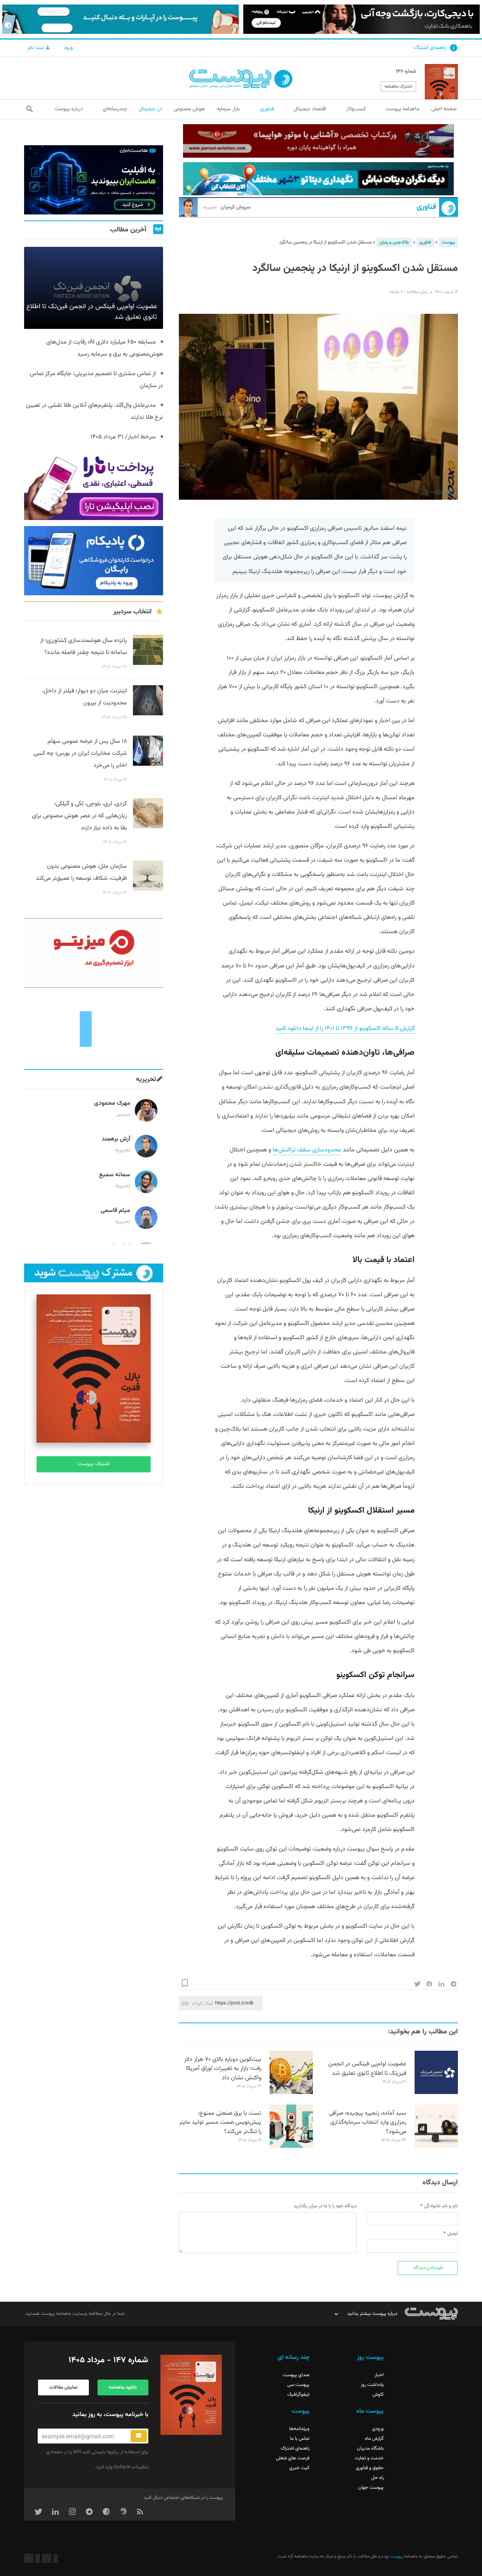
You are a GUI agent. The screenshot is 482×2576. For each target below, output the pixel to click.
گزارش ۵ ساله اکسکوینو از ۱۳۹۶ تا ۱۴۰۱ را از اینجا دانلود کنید (345, 1029)
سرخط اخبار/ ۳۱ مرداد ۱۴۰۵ (123, 437)
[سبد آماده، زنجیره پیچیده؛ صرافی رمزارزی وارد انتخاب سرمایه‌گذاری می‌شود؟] (436, 2147)
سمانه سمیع (115, 1175)
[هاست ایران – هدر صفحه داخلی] (318, 179)
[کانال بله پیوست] (120, 19)
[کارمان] (94, 1028)
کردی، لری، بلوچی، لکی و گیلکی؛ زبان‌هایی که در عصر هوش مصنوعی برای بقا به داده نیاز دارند (79, 816)
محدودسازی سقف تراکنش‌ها (307, 1150)
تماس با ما (300, 2439)
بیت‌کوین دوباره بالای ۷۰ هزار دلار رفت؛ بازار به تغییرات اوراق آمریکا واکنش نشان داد (223, 2069)
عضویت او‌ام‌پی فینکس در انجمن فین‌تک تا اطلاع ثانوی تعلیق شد (367, 2069)
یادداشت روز (372, 2385)
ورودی (378, 2429)
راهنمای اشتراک (430, 48)
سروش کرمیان (227, 207)
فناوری (426, 207)
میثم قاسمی (115, 1211)
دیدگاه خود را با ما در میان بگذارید (325, 2206)
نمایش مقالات (63, 2387)
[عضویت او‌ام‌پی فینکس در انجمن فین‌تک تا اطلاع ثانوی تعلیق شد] (436, 2093)
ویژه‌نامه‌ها (299, 2429)
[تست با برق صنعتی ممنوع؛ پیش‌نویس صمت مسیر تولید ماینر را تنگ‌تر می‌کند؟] (291, 2147)
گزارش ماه (374, 2439)
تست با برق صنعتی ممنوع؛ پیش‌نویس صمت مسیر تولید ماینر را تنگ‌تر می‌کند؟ (220, 2123)
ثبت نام (37, 48)
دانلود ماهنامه (123, 2387)
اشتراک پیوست (94, 1464)
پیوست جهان (371, 2488)
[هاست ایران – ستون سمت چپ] (94, 180)
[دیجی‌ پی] (361, 19)
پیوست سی (298, 2385)
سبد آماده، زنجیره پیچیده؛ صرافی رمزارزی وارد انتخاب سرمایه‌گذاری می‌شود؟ (368, 2123)
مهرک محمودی (112, 1103)
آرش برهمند (116, 1139)
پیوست (448, 242)
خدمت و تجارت (369, 2458)
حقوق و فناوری (370, 2468)
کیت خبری (299, 2468)
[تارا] (94, 485)
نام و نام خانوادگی (441, 2206)
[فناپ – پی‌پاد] (94, 561)
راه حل (378, 2478)
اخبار (379, 2375)
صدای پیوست (296, 2375)
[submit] (139, 2436)
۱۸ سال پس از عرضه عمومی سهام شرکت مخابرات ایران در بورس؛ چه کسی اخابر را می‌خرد (80, 753)
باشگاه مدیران (370, 2448)
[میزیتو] (94, 953)
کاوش (378, 2395)
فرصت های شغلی (293, 2458)
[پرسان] (318, 141)
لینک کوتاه (202, 2003)
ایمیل (453, 2234)
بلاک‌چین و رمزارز (394, 242)
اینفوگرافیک (298, 2395)
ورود (68, 48)
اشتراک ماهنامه (398, 87)
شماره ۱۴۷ (406, 71)
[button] (30, 109)
